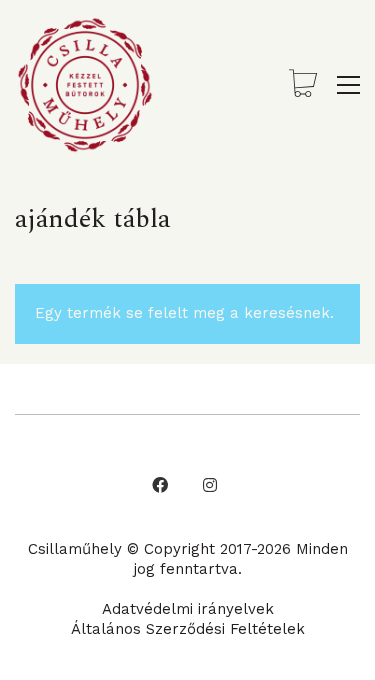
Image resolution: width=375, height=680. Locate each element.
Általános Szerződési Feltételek (188, 629)
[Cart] (303, 85)
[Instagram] (210, 485)
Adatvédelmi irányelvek (188, 609)
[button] (348, 85)
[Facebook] (160, 485)
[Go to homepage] (85, 85)
